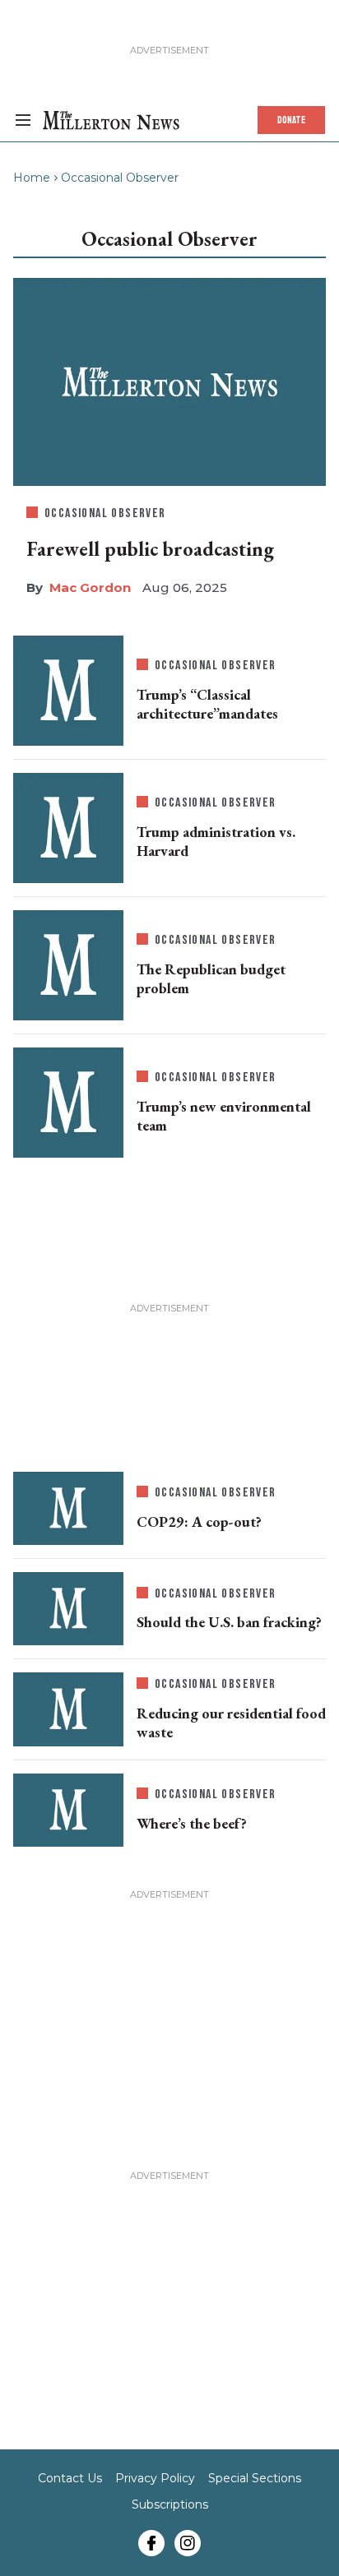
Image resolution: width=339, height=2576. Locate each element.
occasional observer (105, 513)
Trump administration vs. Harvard (216, 841)
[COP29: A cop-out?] (68, 1508)
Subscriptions (170, 2504)
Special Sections (255, 2478)
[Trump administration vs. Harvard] (68, 828)
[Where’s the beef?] (68, 1810)
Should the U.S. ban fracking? (229, 1622)
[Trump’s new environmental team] (68, 1103)
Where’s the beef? (192, 1823)
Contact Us (70, 2478)
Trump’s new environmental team (224, 1116)
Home (32, 178)
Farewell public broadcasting (150, 549)
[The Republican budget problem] (68, 965)
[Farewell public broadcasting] (169, 382)
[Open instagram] (188, 2543)
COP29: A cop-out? (199, 1522)
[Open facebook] (151, 2543)
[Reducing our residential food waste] (68, 1709)
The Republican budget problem (211, 978)
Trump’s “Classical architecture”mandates (207, 704)
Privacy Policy (155, 2478)
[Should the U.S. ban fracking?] (68, 1609)
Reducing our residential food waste (231, 1723)
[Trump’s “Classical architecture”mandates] (68, 691)
